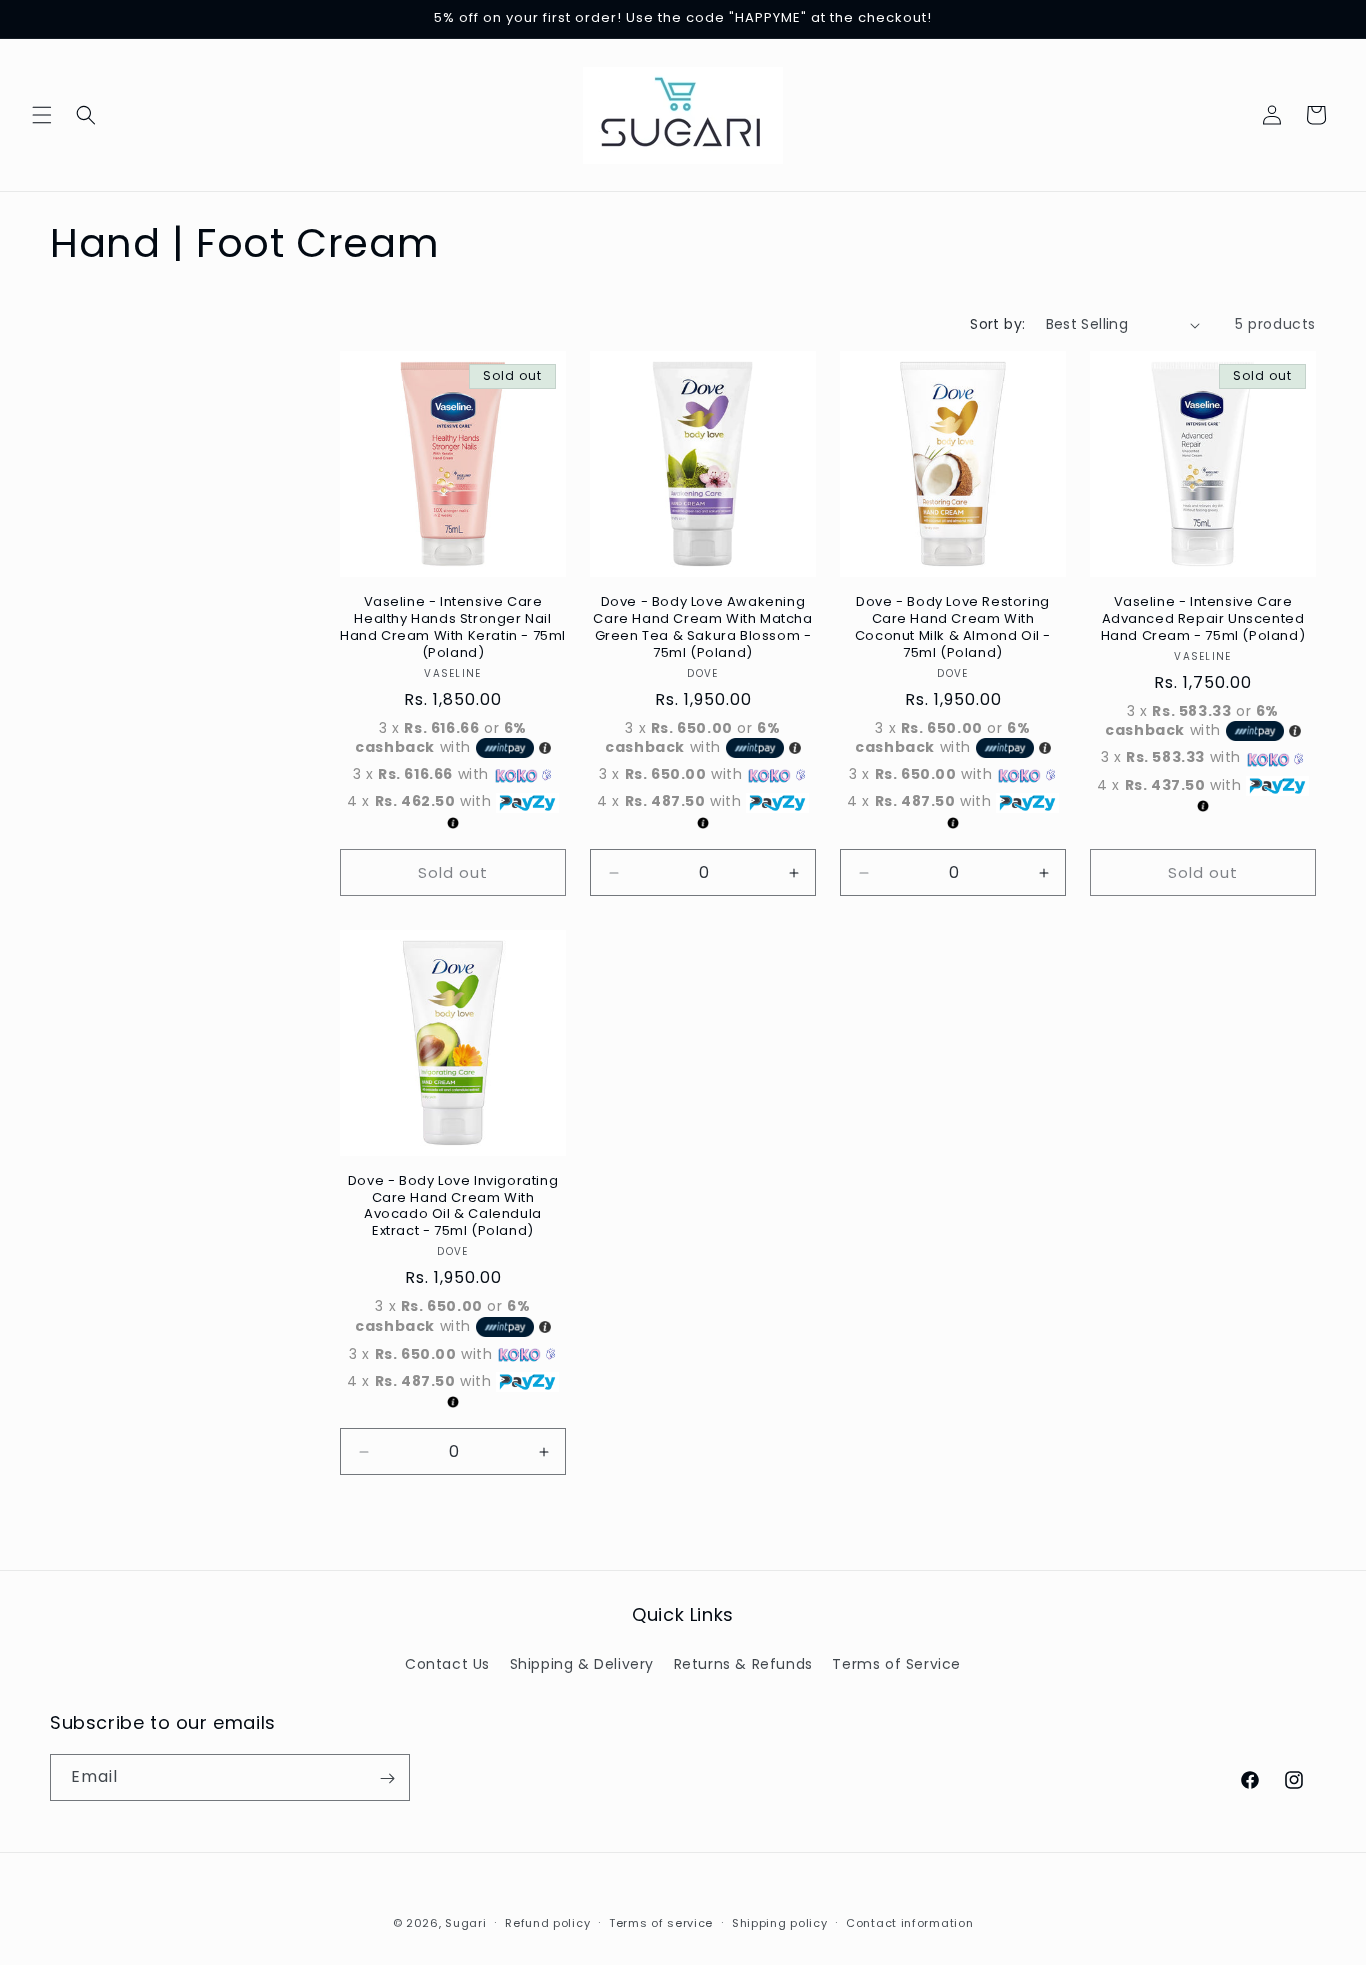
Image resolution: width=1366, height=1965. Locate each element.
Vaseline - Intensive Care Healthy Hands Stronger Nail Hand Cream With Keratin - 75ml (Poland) (453, 628)
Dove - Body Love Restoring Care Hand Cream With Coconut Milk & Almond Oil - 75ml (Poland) (953, 628)
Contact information (909, 1922)
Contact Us (447, 1663)
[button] (42, 115)
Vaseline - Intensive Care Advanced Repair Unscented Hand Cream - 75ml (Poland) (1203, 619)
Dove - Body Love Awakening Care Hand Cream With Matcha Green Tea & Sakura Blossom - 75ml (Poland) (702, 628)
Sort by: (997, 324)
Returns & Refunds (743, 1663)
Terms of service (661, 1922)
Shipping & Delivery (582, 1663)
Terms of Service (896, 1663)
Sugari (465, 1923)
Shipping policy (780, 1922)
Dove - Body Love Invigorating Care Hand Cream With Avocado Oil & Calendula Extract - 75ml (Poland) (453, 1207)
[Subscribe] (387, 1778)
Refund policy (547, 1922)
